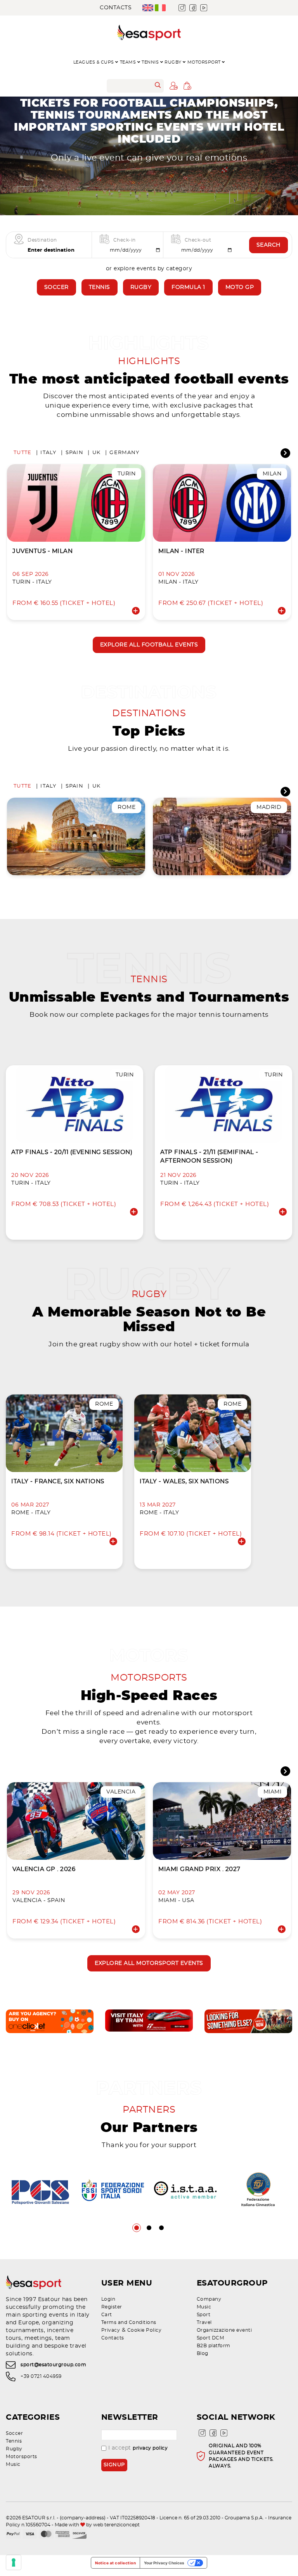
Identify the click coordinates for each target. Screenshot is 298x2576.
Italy (48, 453)
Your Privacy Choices (164, 2563)
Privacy (111, 2330)
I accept (138, 2448)
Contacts (116, 8)
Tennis (100, 287)
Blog (203, 2353)
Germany (124, 453)
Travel (204, 2322)
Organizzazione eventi (224, 2330)
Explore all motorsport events (149, 1963)
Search (269, 245)
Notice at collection (115, 2563)
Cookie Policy (145, 2330)
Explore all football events (149, 645)
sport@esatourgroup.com (53, 2365)
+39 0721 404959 (41, 2376)
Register (112, 2307)
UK (97, 453)
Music (204, 2307)
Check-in (125, 240)
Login (108, 2299)
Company (209, 2299)
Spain (74, 453)
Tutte (23, 453)
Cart (107, 2315)
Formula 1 (188, 287)
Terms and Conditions (129, 2322)
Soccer (56, 287)
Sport (204, 2315)
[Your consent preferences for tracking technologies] (14, 2562)
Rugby (141, 287)
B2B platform (214, 2346)
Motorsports (22, 2457)
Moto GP (240, 287)
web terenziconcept (116, 2525)
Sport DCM (211, 2338)
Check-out (198, 240)
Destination (42, 240)
